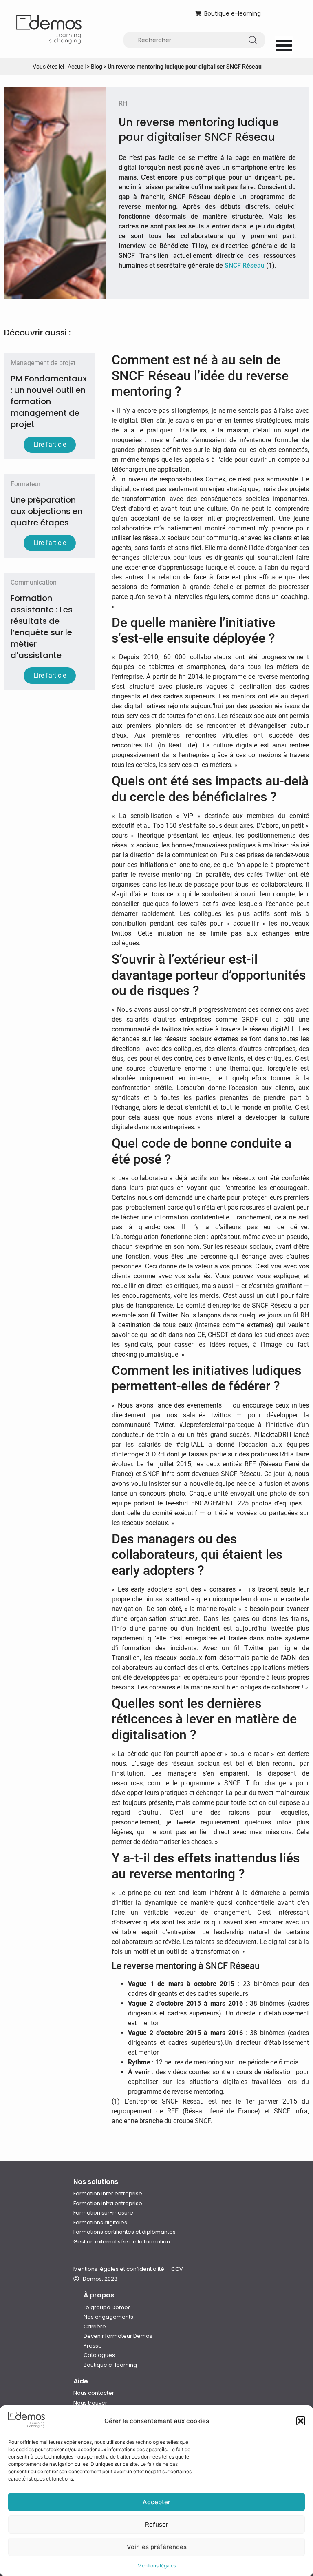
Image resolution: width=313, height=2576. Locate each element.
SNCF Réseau (245, 265)
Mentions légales (157, 2566)
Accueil (77, 67)
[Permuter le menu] (284, 45)
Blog (97, 67)
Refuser (157, 2524)
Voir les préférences (157, 2547)
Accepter (156, 2502)
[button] (301, 2421)
